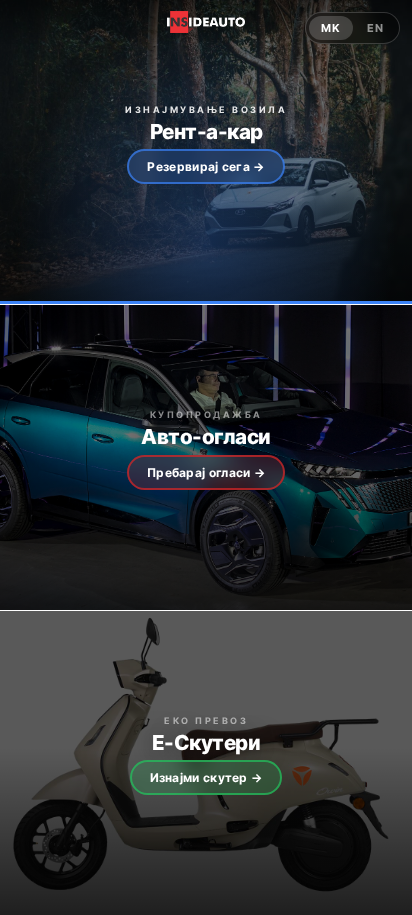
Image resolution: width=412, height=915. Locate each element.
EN (375, 28)
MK (331, 28)
